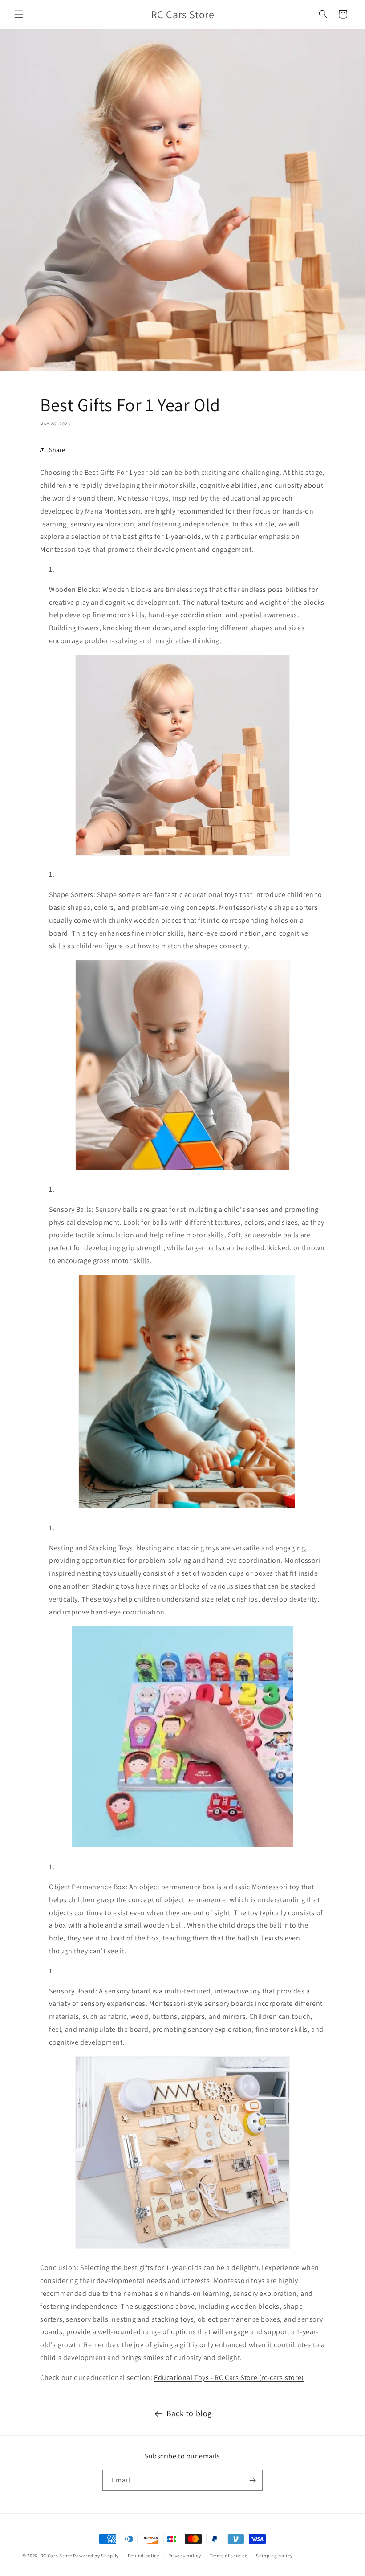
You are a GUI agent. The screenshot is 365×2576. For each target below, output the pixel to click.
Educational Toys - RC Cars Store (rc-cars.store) (229, 2378)
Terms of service (228, 2556)
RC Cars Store (56, 2556)
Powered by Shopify (96, 2556)
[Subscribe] (252, 2480)
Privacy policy (185, 2556)
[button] (19, 14)
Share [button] (57, 450)
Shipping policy (274, 2556)
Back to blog (189, 2413)
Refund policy (144, 2556)
